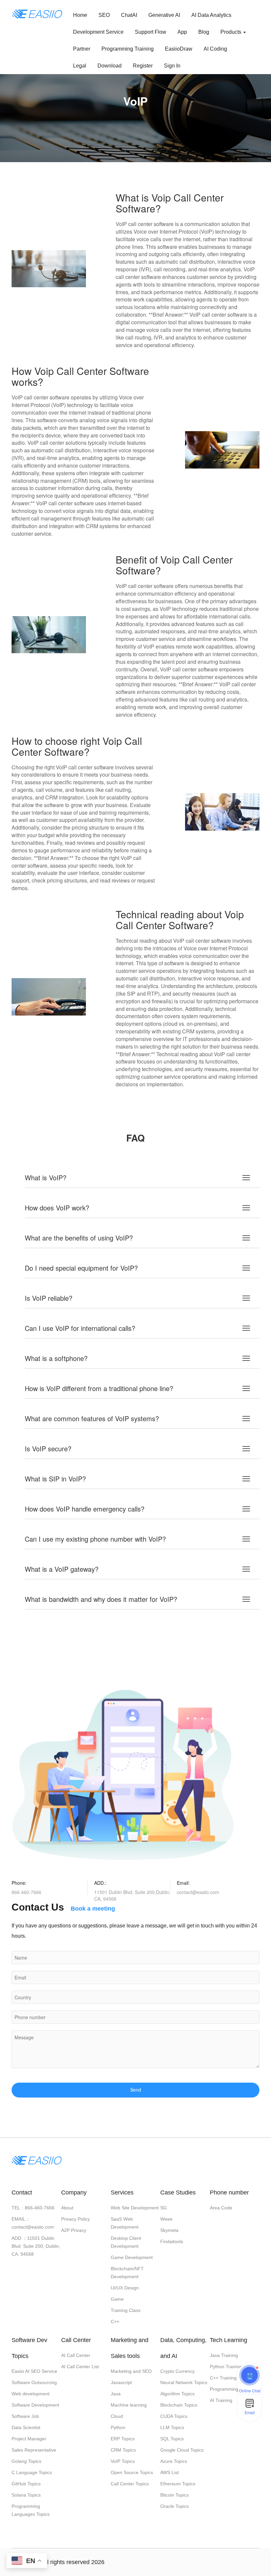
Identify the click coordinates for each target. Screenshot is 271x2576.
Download (110, 66)
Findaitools (172, 2241)
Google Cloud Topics (182, 2450)
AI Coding (215, 49)
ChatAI (129, 15)
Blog (204, 32)
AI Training (221, 2400)
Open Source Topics (132, 2472)
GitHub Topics (26, 2484)
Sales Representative (34, 2450)
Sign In (172, 66)
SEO (104, 15)
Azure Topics (174, 2461)
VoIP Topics (123, 2461)
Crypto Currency (177, 2371)
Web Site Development (135, 2208)
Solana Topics (26, 2495)
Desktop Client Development (126, 2242)
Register (143, 66)
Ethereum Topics (178, 2484)
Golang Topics (26, 2461)
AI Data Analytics (211, 15)
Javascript (121, 2382)
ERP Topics (123, 2439)
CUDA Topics (174, 2416)
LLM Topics (172, 2427)
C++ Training (223, 2378)
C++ (115, 2322)
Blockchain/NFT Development (127, 2273)
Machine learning (129, 2405)
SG (164, 2208)
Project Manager (29, 2439)
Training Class (126, 2310)
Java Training (224, 2355)
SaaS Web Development (125, 2223)
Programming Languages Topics (31, 2510)
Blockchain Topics (179, 2405)
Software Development (35, 2405)
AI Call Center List (80, 2367)
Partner (82, 49)
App (182, 32)
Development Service (98, 32)
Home (80, 15)
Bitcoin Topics (174, 2495)
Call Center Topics (130, 2484)
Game (117, 2299)
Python (118, 2427)
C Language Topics (32, 2472)
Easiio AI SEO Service (34, 2371)
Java (116, 2394)
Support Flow (151, 32)
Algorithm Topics (177, 2394)
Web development (31, 2394)
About (67, 2208)
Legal (80, 66)
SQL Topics (172, 2439)
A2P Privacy (74, 2230)
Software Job (25, 2416)
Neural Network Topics (184, 2382)
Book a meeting (93, 1909)
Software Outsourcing (34, 2382)
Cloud (117, 2416)
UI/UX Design (125, 2288)
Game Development (132, 2257)
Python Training (226, 2367)
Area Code (221, 2208)
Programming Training (128, 49)
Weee (166, 2219)
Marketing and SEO (131, 2371)
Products (232, 32)
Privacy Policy (76, 2219)
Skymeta (169, 2230)
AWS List (170, 2472)
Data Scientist (26, 2427)
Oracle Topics (174, 2506)
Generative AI (164, 15)
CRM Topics (123, 2450)
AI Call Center (76, 2355)
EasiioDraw (179, 49)
